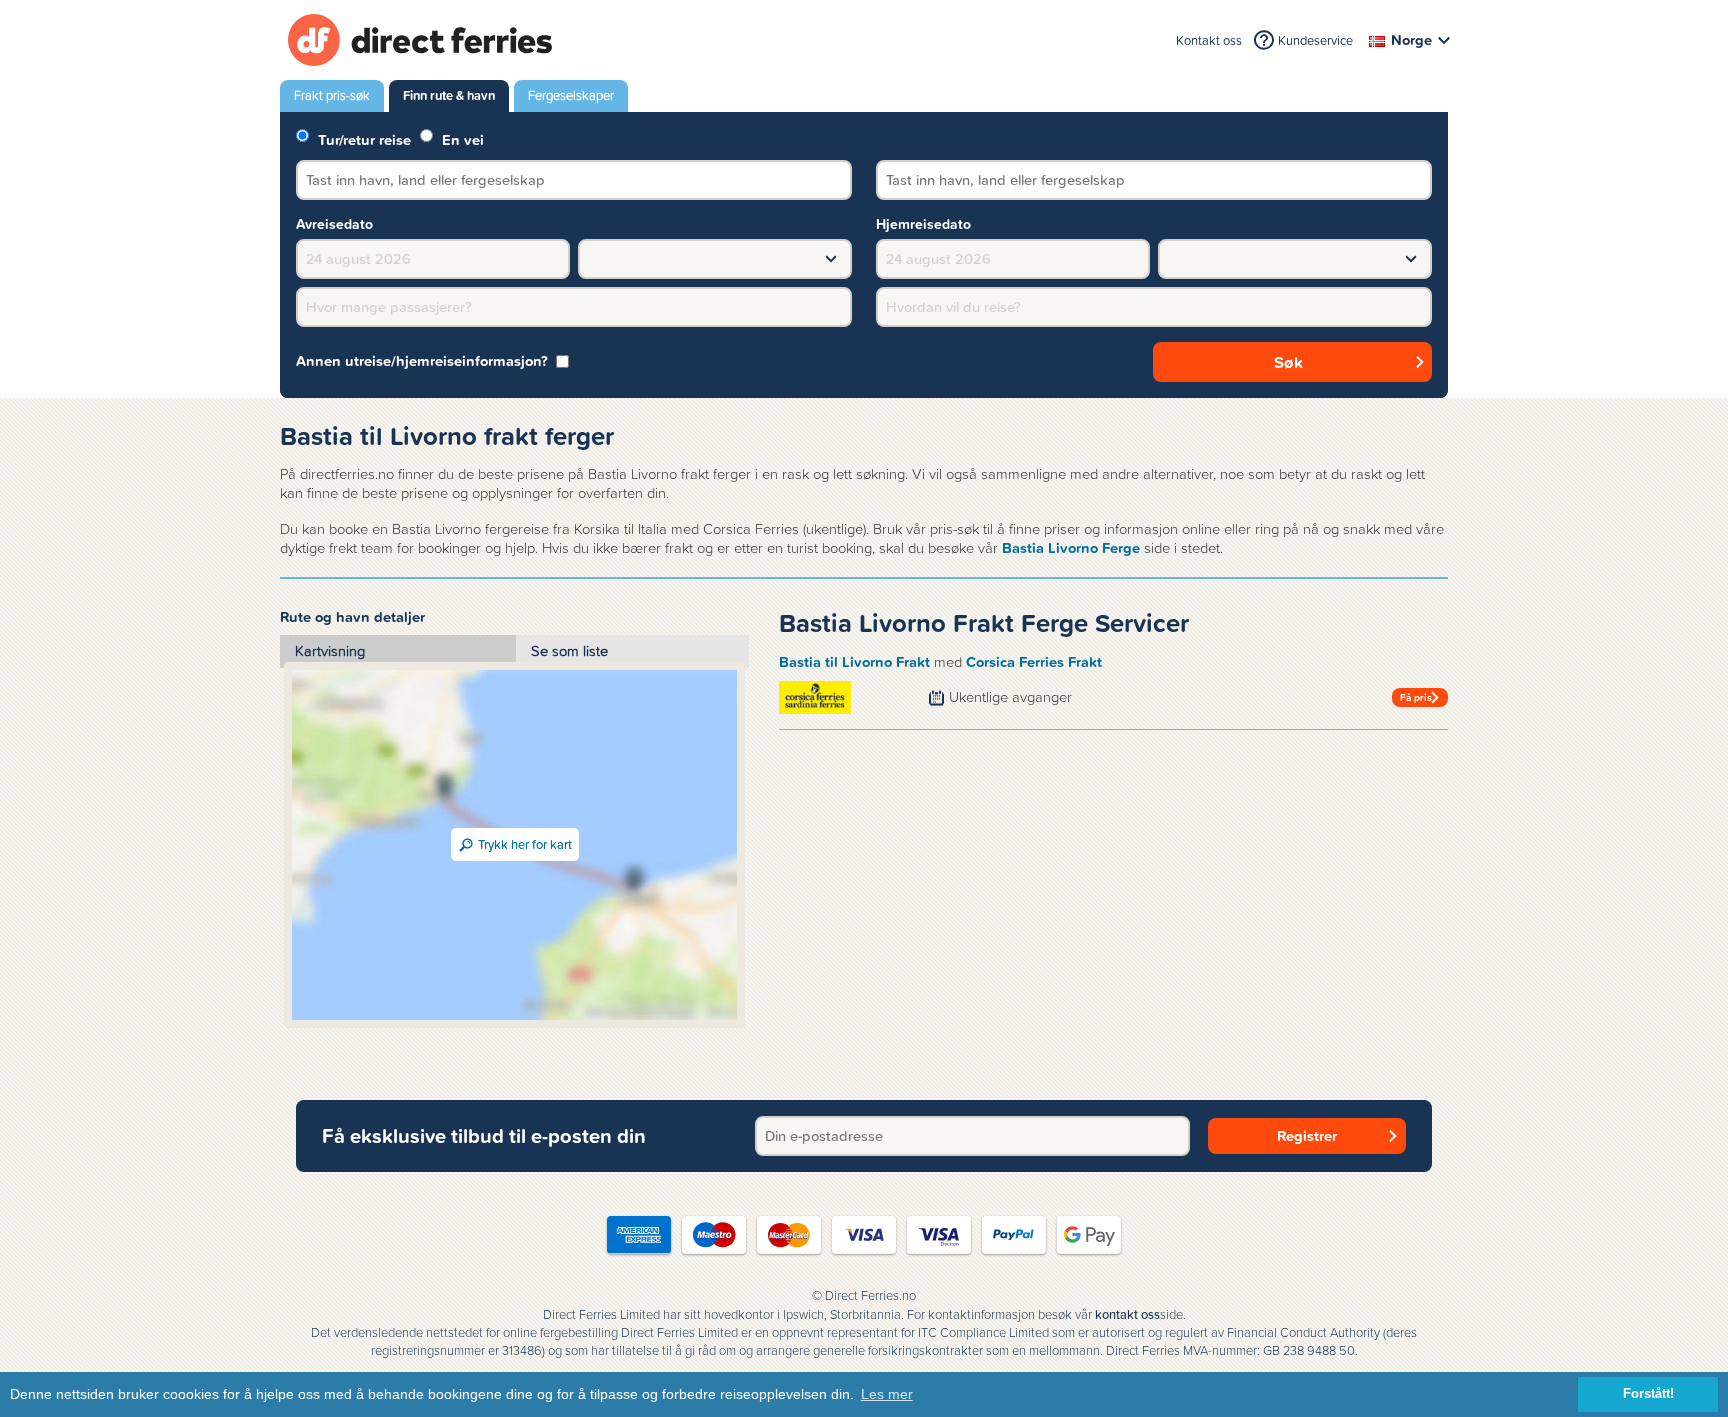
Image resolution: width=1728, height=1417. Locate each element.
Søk (1288, 362)
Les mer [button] (887, 1394)
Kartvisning (330, 651)
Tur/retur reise (362, 138)
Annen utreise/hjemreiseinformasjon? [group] (422, 361)
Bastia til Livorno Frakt (854, 662)
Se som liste (569, 651)
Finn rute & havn (449, 95)
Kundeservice (1315, 40)
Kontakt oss (1209, 40)
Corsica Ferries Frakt (1034, 662)
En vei (461, 138)
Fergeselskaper (571, 95)
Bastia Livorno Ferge (1071, 548)
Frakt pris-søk (332, 95)
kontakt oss (1127, 1315)
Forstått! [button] (1648, 1394)
